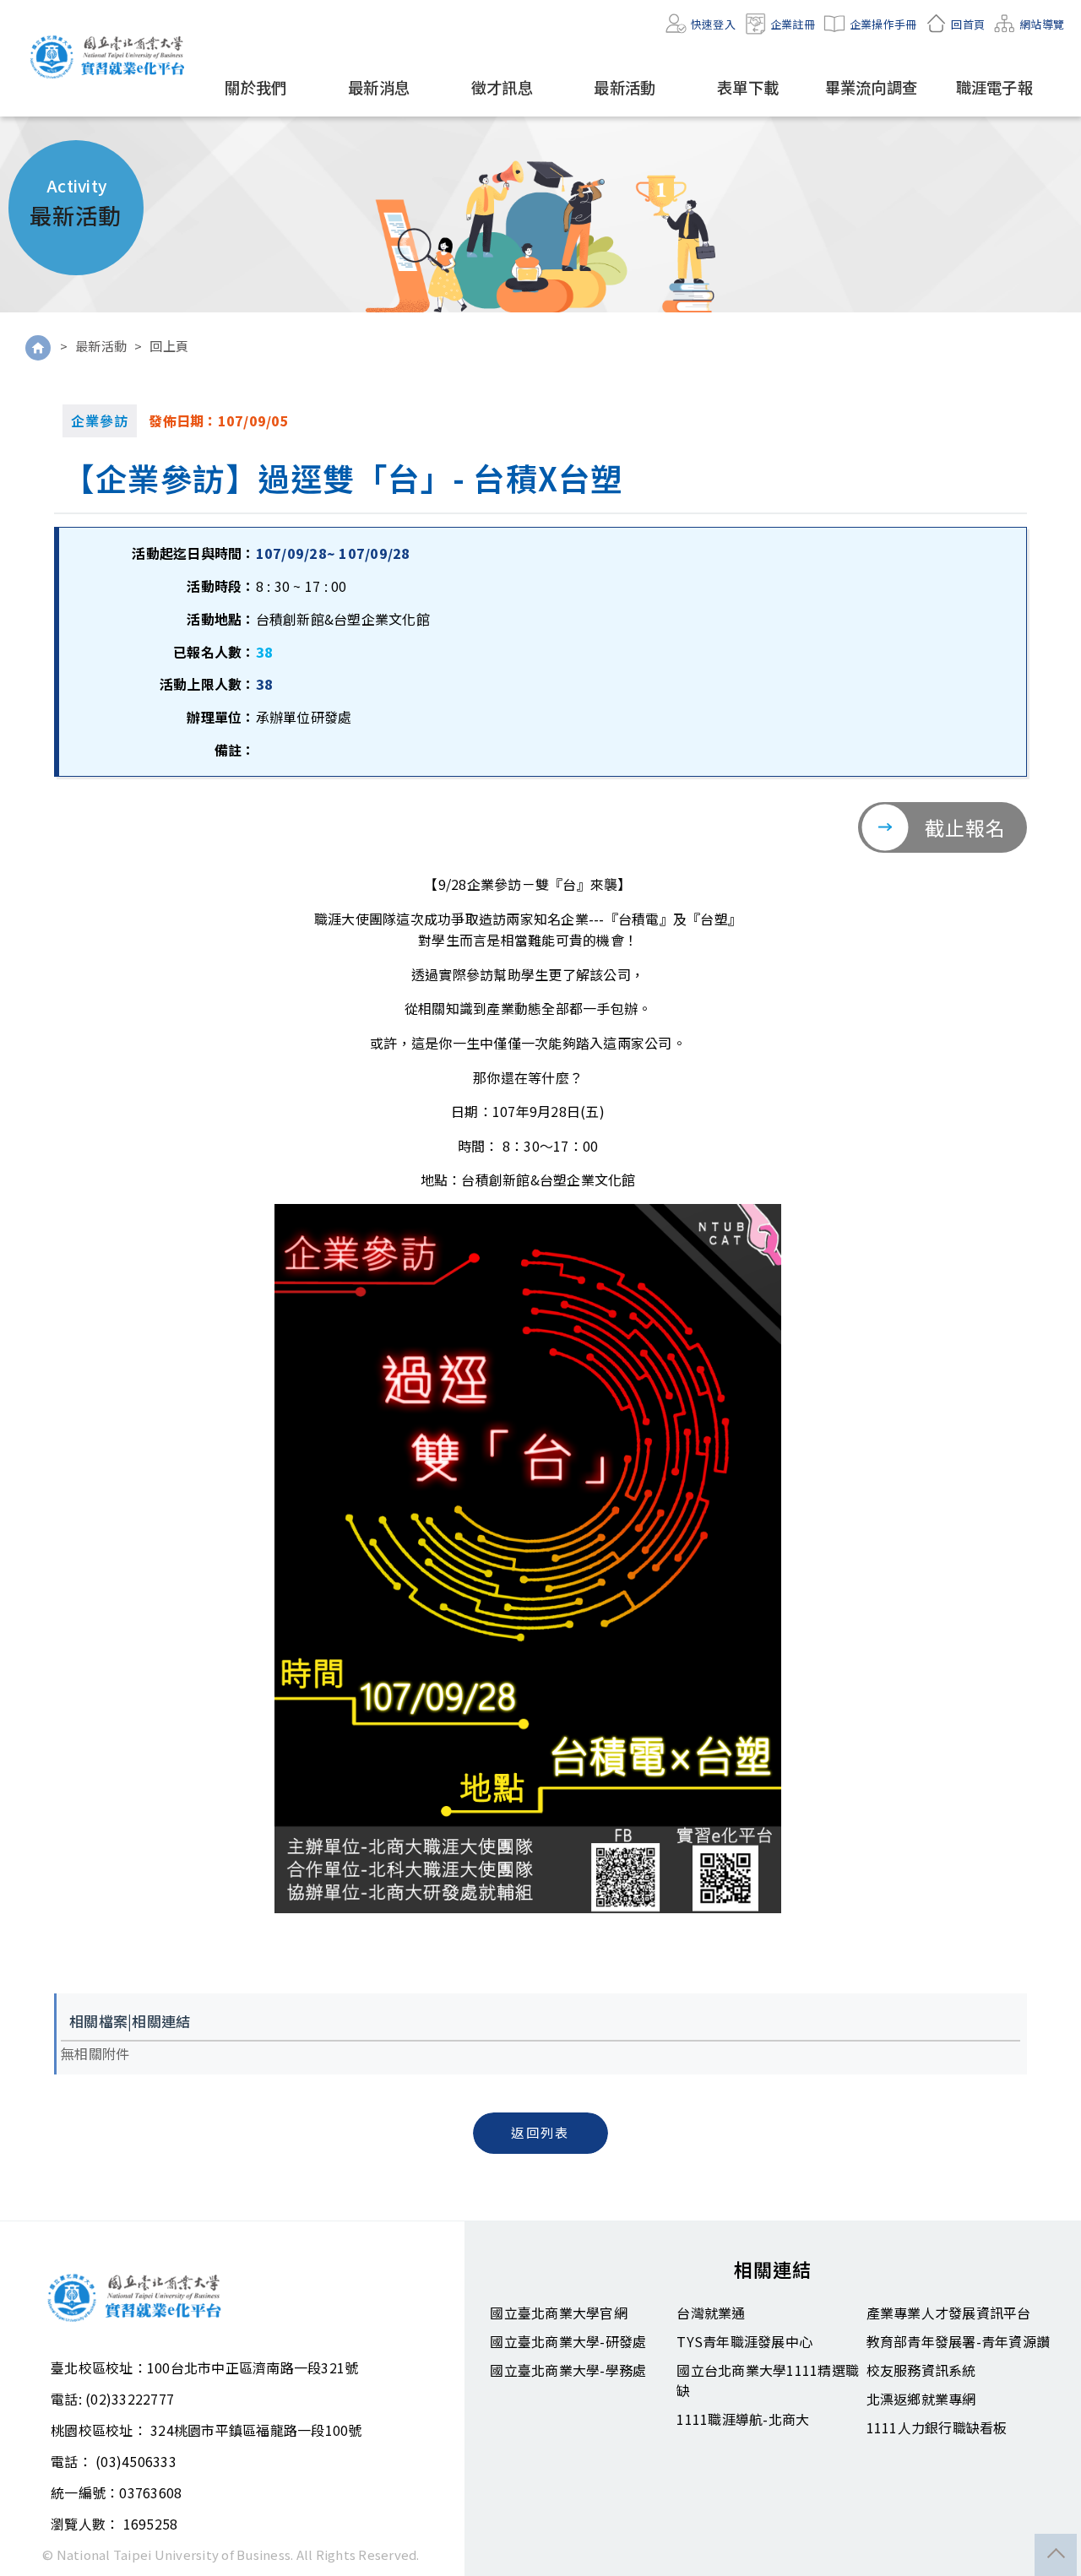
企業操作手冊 (883, 24)
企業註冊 (793, 24)
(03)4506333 (136, 2461)
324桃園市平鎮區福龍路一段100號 (256, 2430)
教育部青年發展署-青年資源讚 (959, 2341)
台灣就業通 (711, 2313)
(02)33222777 (130, 2399)
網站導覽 (1042, 24)
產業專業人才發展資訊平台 (949, 2313)
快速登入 (713, 24)
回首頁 (968, 24)
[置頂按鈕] (1056, 2555)
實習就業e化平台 (110, 57)
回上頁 (169, 346)
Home (38, 348)
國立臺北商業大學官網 (559, 2313)
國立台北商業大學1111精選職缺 (768, 2380)
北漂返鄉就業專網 (921, 2399)
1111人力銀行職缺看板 (937, 2427)
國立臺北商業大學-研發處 (568, 2341)
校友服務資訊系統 (921, 2370)
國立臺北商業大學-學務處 (568, 2370)
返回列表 (540, 2132)
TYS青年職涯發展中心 (744, 2341)
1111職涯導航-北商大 (743, 2419)
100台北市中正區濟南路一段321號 (253, 2367)
